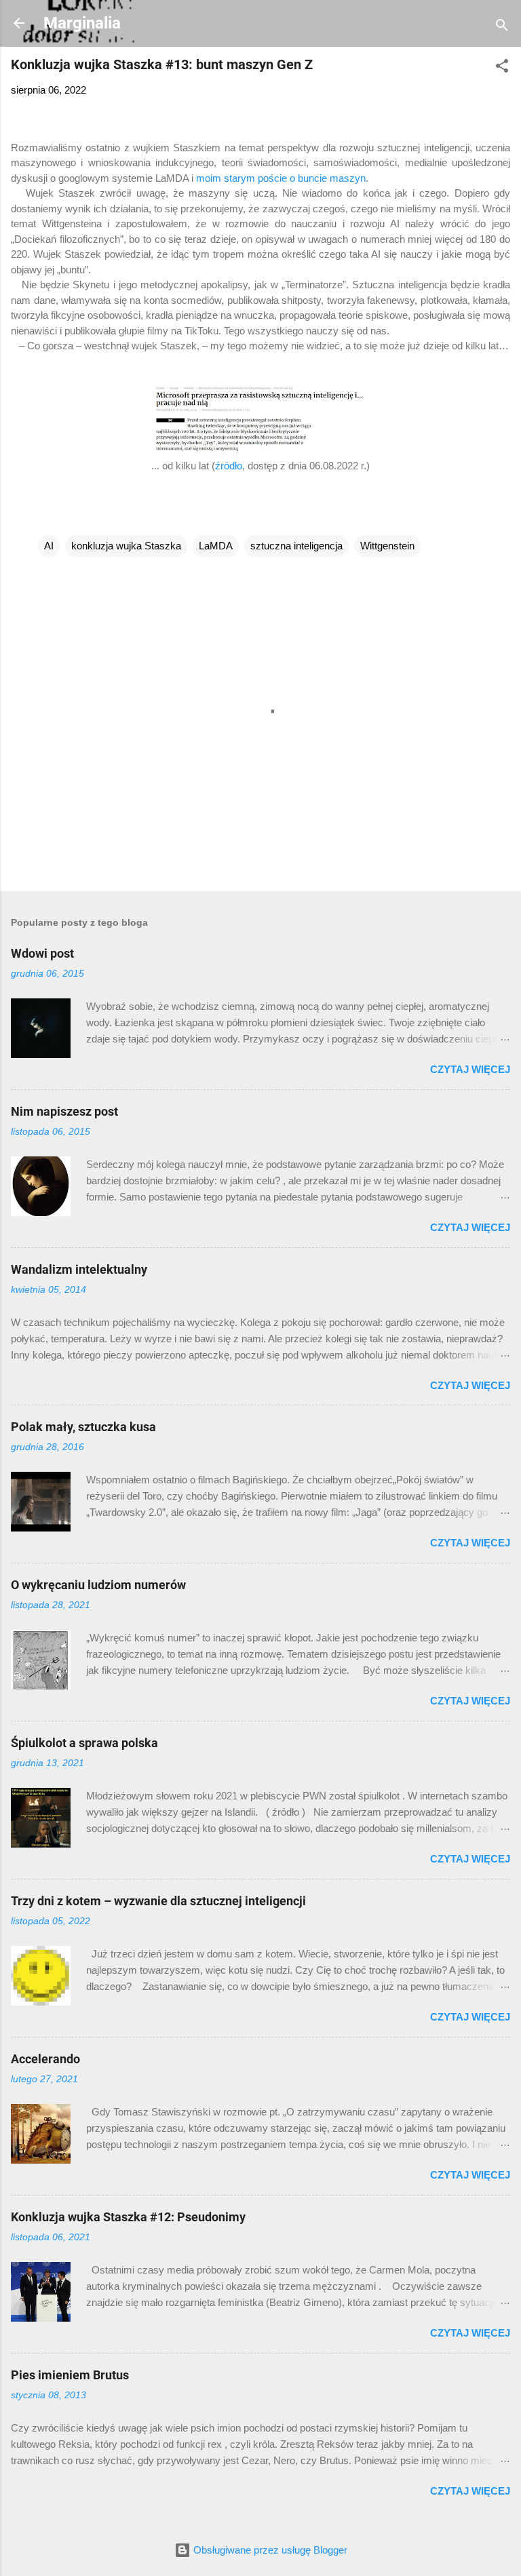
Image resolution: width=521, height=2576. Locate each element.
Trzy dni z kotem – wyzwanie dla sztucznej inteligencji (158, 1901)
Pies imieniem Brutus (70, 2375)
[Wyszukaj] (502, 27)
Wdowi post (42, 953)
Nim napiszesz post (64, 1111)
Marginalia (82, 23)
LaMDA (216, 546)
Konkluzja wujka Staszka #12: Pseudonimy (128, 2217)
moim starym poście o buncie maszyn (281, 178)
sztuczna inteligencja (296, 546)
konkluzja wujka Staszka (126, 546)
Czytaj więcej (470, 1069)
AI (49, 546)
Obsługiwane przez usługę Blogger (269, 2550)
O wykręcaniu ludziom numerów (98, 1585)
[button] (502, 68)
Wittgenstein (387, 546)
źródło (229, 466)
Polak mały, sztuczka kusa (83, 1427)
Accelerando (45, 2059)
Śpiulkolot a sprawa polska (84, 1743)
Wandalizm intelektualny (79, 1269)
